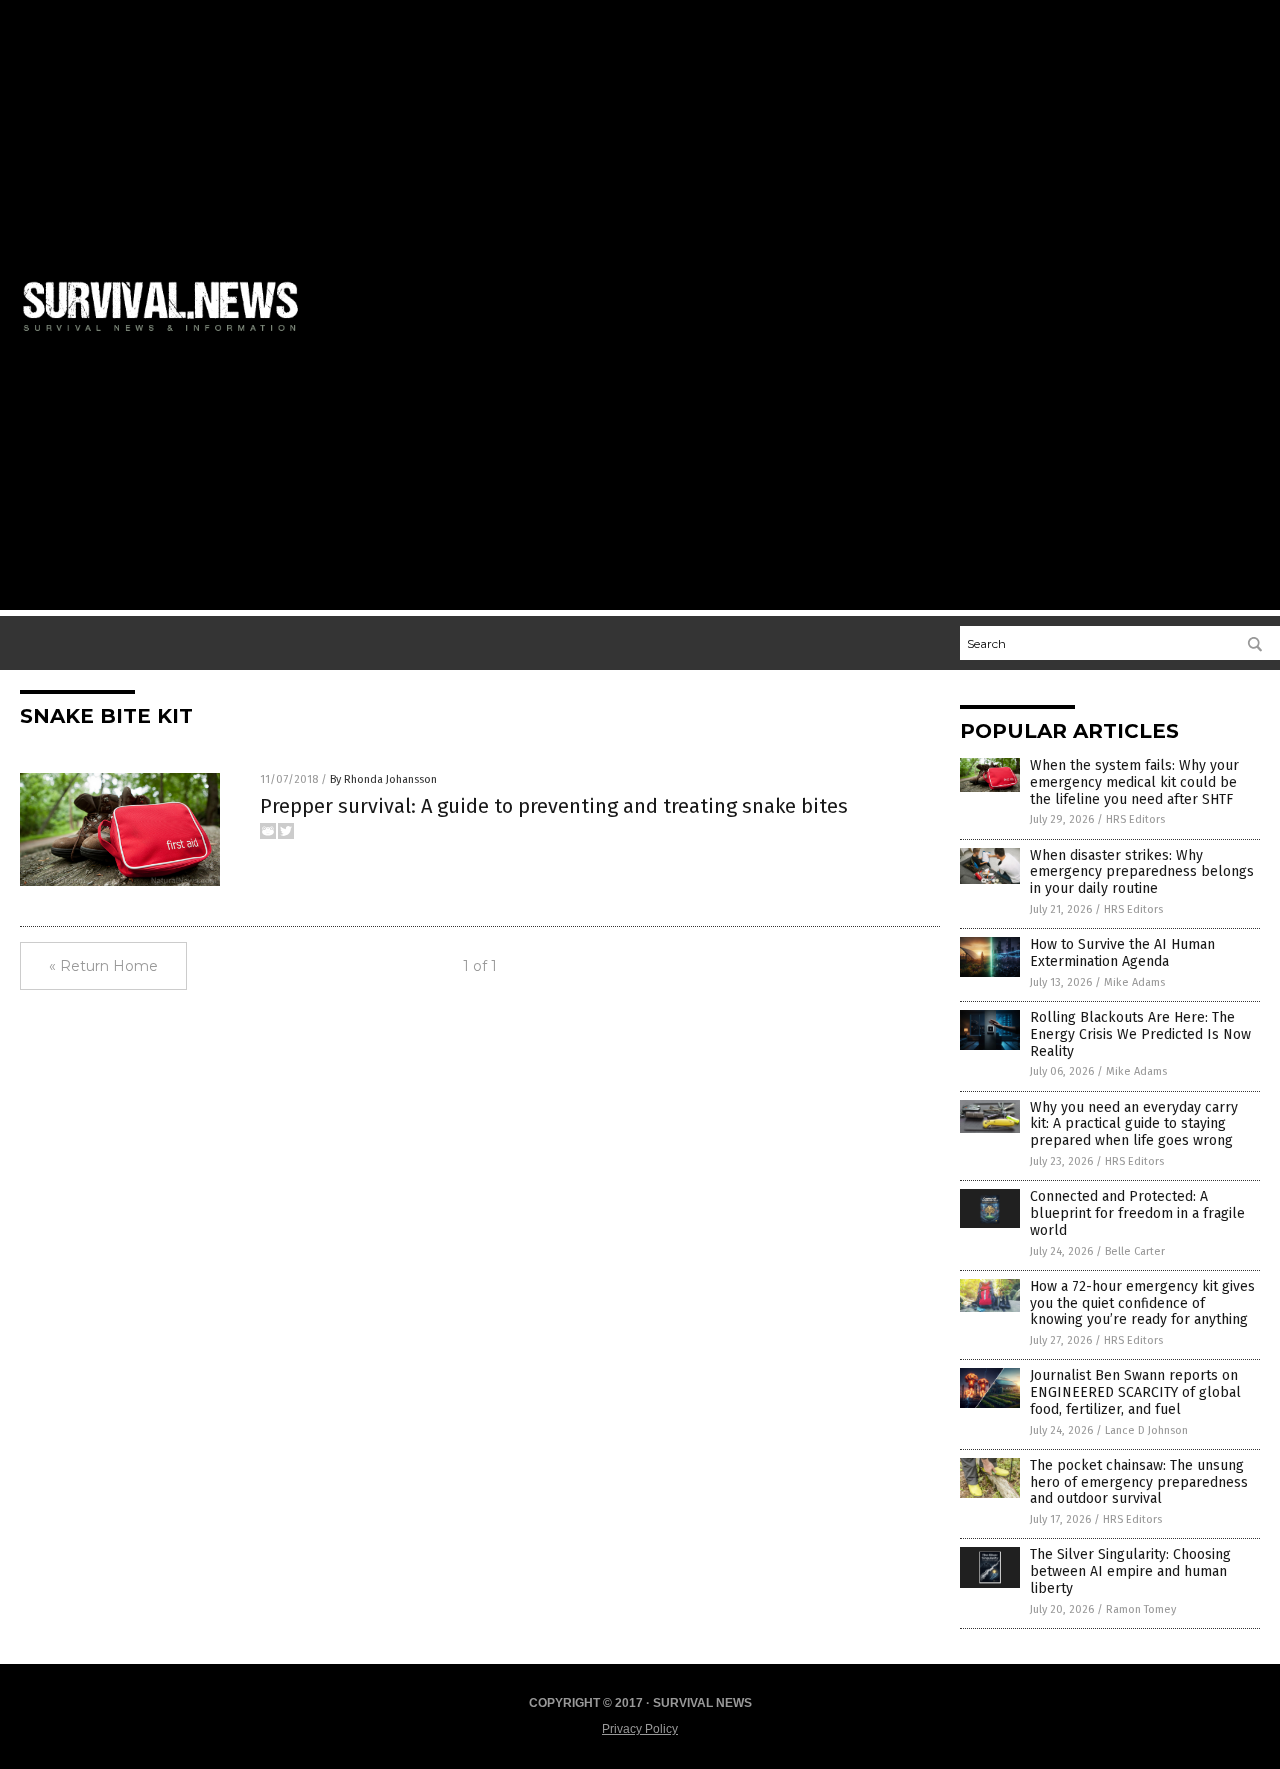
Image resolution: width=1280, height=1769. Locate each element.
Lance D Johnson (1146, 1430)
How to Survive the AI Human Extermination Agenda (1122, 953)
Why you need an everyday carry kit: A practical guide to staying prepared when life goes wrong (1134, 1124)
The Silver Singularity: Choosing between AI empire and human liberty (1130, 1571)
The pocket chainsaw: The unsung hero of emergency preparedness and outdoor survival (1139, 1482)
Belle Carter (1135, 1251)
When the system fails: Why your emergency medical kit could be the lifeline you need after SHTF (1134, 782)
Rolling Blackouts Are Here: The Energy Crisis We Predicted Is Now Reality (1140, 1034)
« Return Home (103, 966)
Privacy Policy (640, 1729)
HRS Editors (1135, 819)
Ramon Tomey (1141, 1609)
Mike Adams (1134, 982)
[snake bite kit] (169, 335)
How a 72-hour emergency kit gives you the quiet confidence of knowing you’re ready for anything (1142, 1303)
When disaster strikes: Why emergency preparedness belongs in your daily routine (1142, 872)
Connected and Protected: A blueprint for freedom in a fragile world (1137, 1213)
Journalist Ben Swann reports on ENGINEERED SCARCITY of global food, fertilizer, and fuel (1135, 1392)
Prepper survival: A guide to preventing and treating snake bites (554, 806)
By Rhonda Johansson (383, 779)
